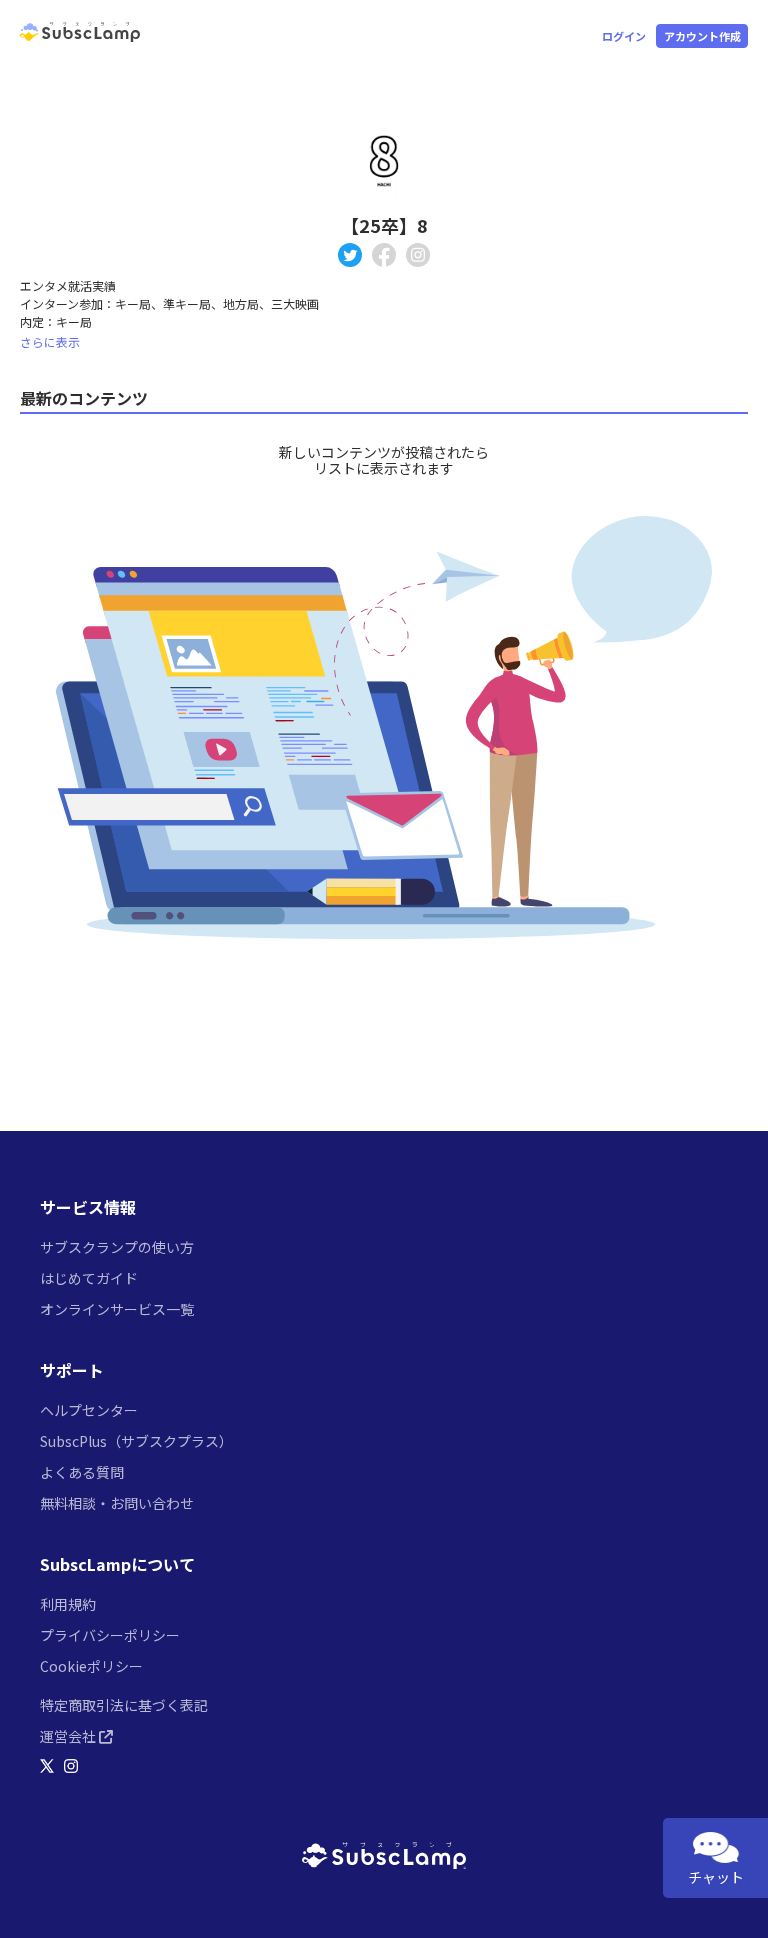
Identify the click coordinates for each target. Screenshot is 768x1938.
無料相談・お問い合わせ (117, 1503)
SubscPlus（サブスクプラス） (136, 1441)
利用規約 (68, 1604)
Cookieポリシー (91, 1666)
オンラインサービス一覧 (117, 1309)
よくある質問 (82, 1472)
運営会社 (69, 1736)
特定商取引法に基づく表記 (124, 1705)
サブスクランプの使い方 (117, 1247)
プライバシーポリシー (110, 1635)
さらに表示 (50, 341)
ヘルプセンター (89, 1410)
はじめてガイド (89, 1278)
